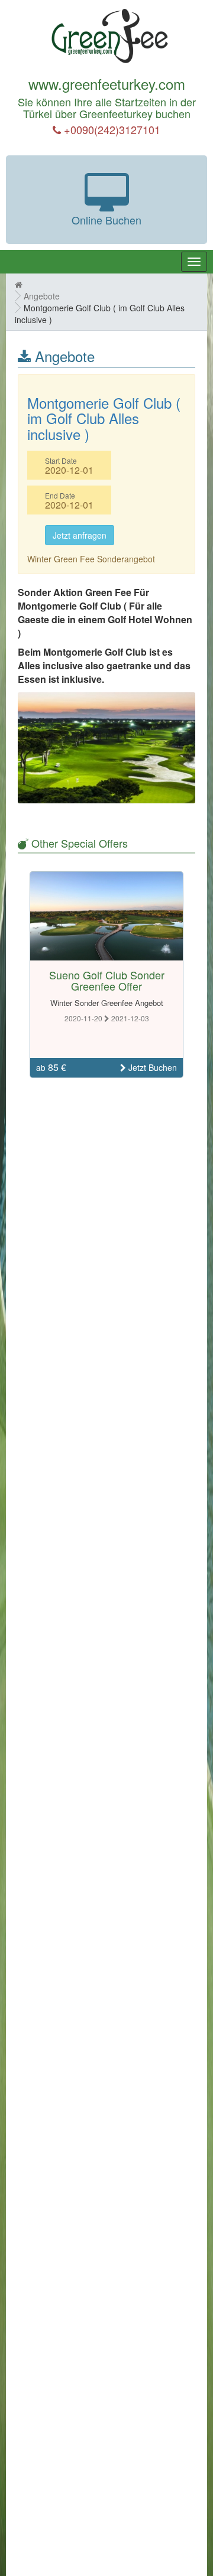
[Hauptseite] (19, 284)
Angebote (42, 296)
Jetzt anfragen (80, 535)
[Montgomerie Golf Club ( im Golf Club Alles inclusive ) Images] (106, 748)
